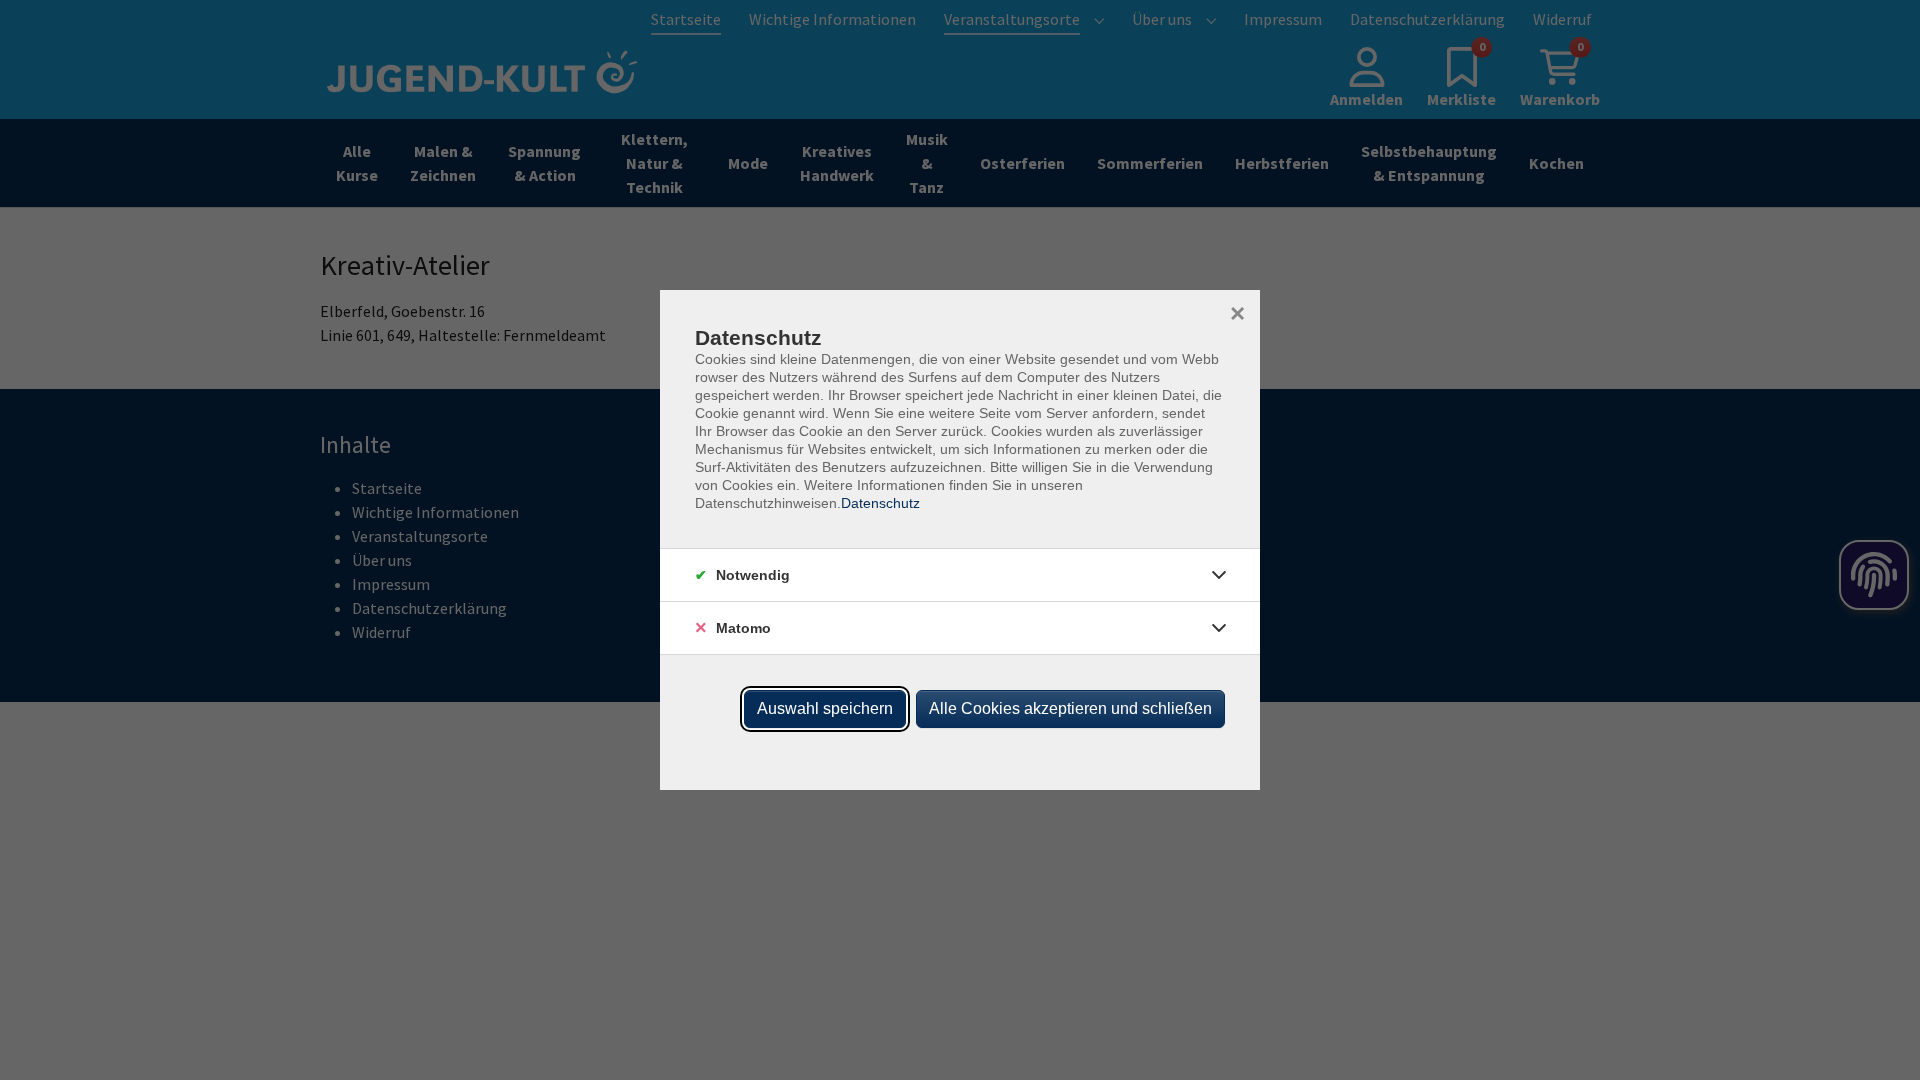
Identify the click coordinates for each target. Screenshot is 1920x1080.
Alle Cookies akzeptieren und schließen (1070, 708)
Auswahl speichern (825, 708)
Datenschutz (880, 503)
